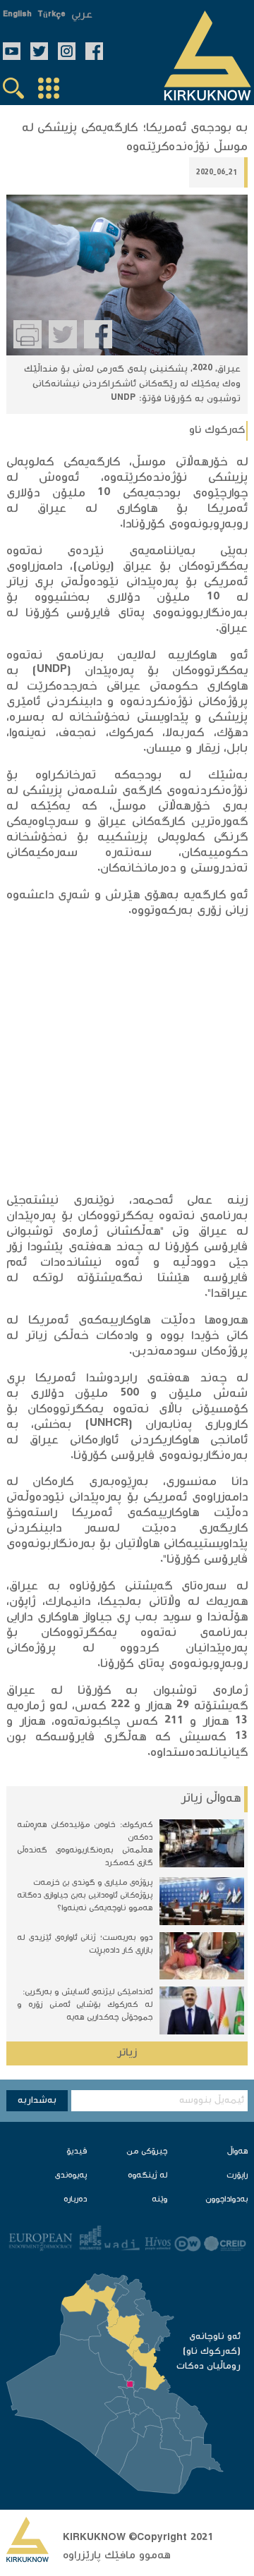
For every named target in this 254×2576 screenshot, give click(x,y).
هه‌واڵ (237, 2152)
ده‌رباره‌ (75, 2200)
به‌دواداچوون (226, 2200)
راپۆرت (237, 2176)
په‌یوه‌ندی (71, 2176)
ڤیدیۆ (77, 2152)
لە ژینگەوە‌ (147, 2176)
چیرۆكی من (147, 2152)
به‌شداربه (37, 2101)
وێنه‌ (159, 2200)
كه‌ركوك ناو (217, 431)
